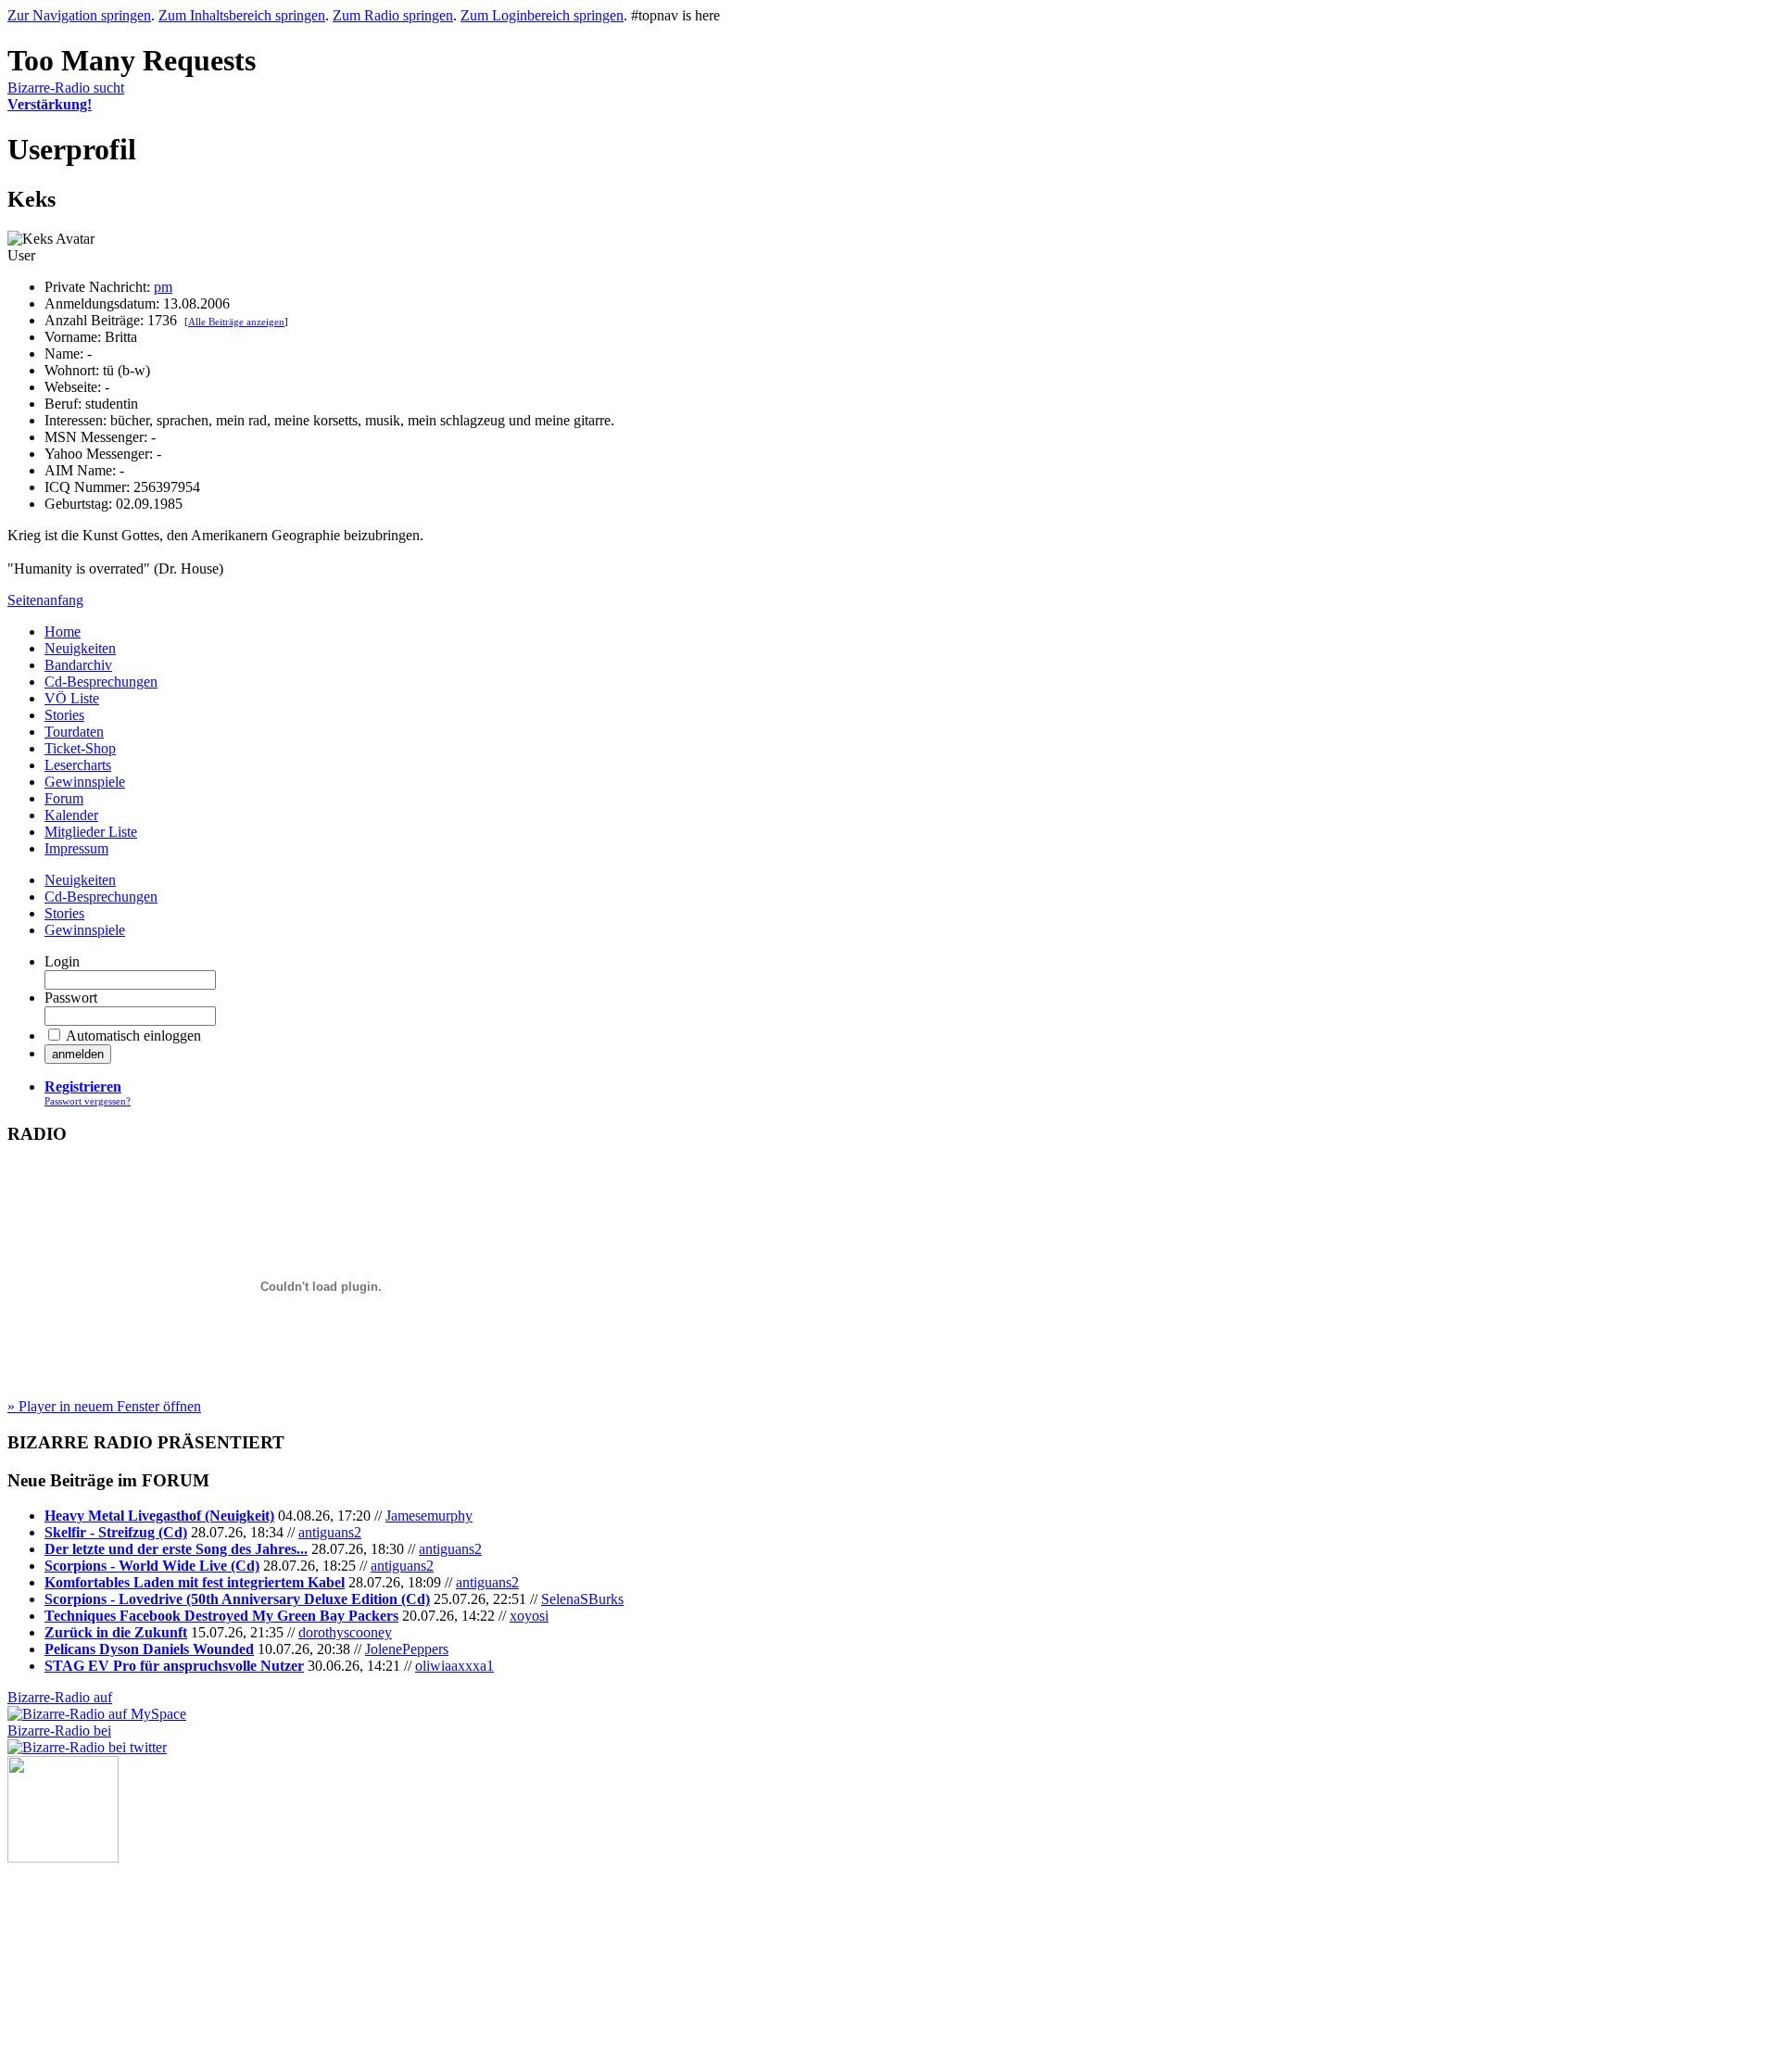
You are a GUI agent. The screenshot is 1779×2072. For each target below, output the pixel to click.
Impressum (76, 848)
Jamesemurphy (429, 1516)
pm (163, 287)
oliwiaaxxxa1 (454, 1666)
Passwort (71, 998)
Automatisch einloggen (133, 1036)
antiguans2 (330, 1532)
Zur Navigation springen (79, 15)
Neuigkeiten (80, 648)
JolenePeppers (407, 1649)
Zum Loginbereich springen (542, 15)
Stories (64, 715)
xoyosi (529, 1616)
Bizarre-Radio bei (59, 1731)
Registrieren (83, 1087)
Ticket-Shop (80, 748)
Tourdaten (74, 732)
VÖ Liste (72, 698)
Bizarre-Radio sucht (66, 96)
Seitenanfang (45, 600)
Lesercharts (78, 765)
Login (62, 961)
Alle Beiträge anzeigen (236, 322)
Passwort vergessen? (88, 1101)
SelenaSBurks (582, 1599)
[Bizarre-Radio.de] (63, 1857)
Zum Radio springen (393, 15)
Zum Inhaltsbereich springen (242, 15)
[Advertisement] (100, 1955)
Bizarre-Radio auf (60, 1697)
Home (63, 632)
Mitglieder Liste (91, 832)
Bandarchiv (78, 665)
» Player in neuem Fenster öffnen (104, 1406)
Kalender (71, 815)
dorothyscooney (345, 1632)
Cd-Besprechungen (101, 682)
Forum (64, 798)
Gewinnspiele (85, 782)
